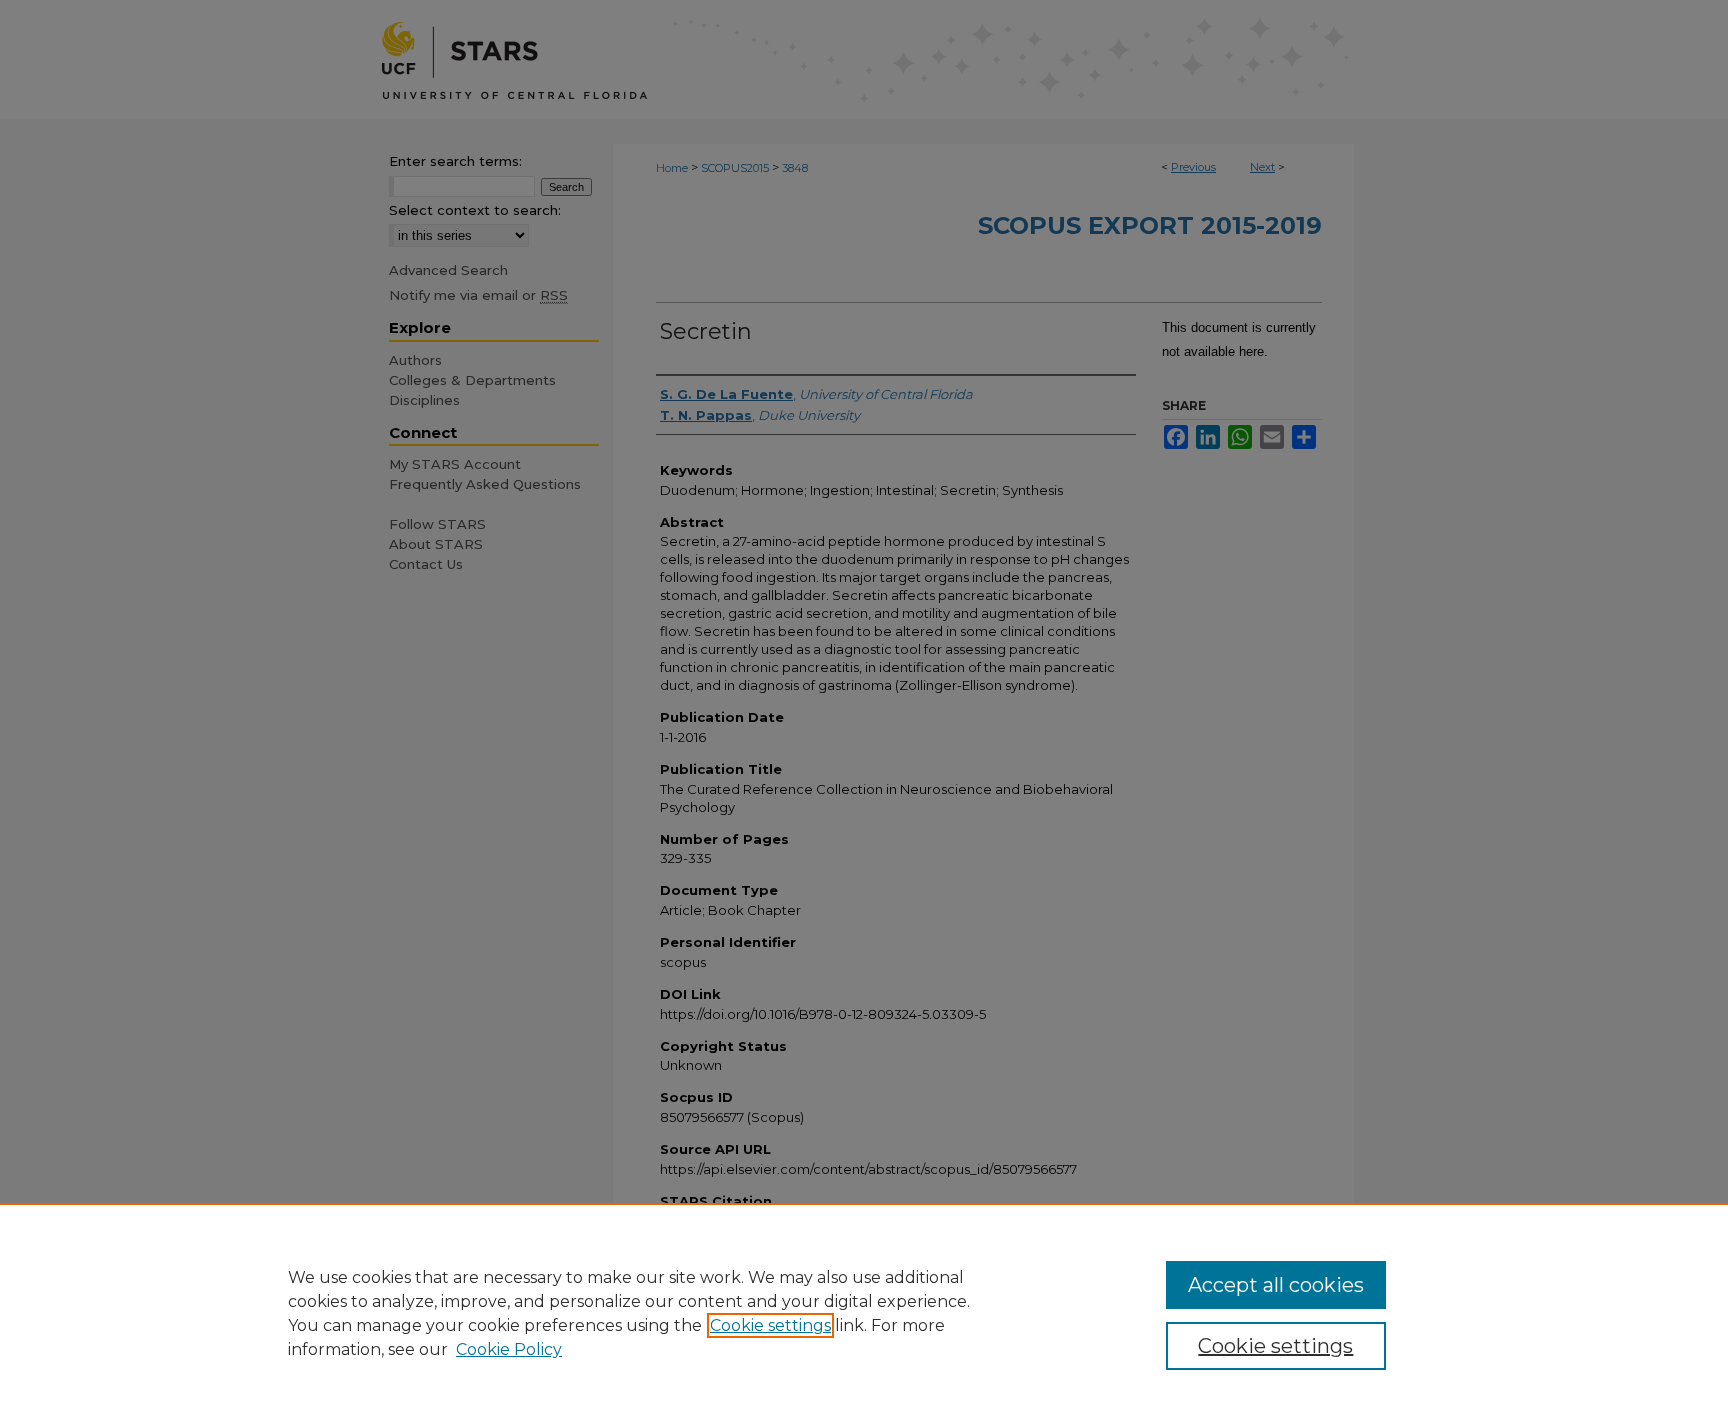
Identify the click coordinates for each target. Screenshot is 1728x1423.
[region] (864, 1313)
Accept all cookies (1276, 1285)
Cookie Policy (509, 1349)
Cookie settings (770, 1325)
